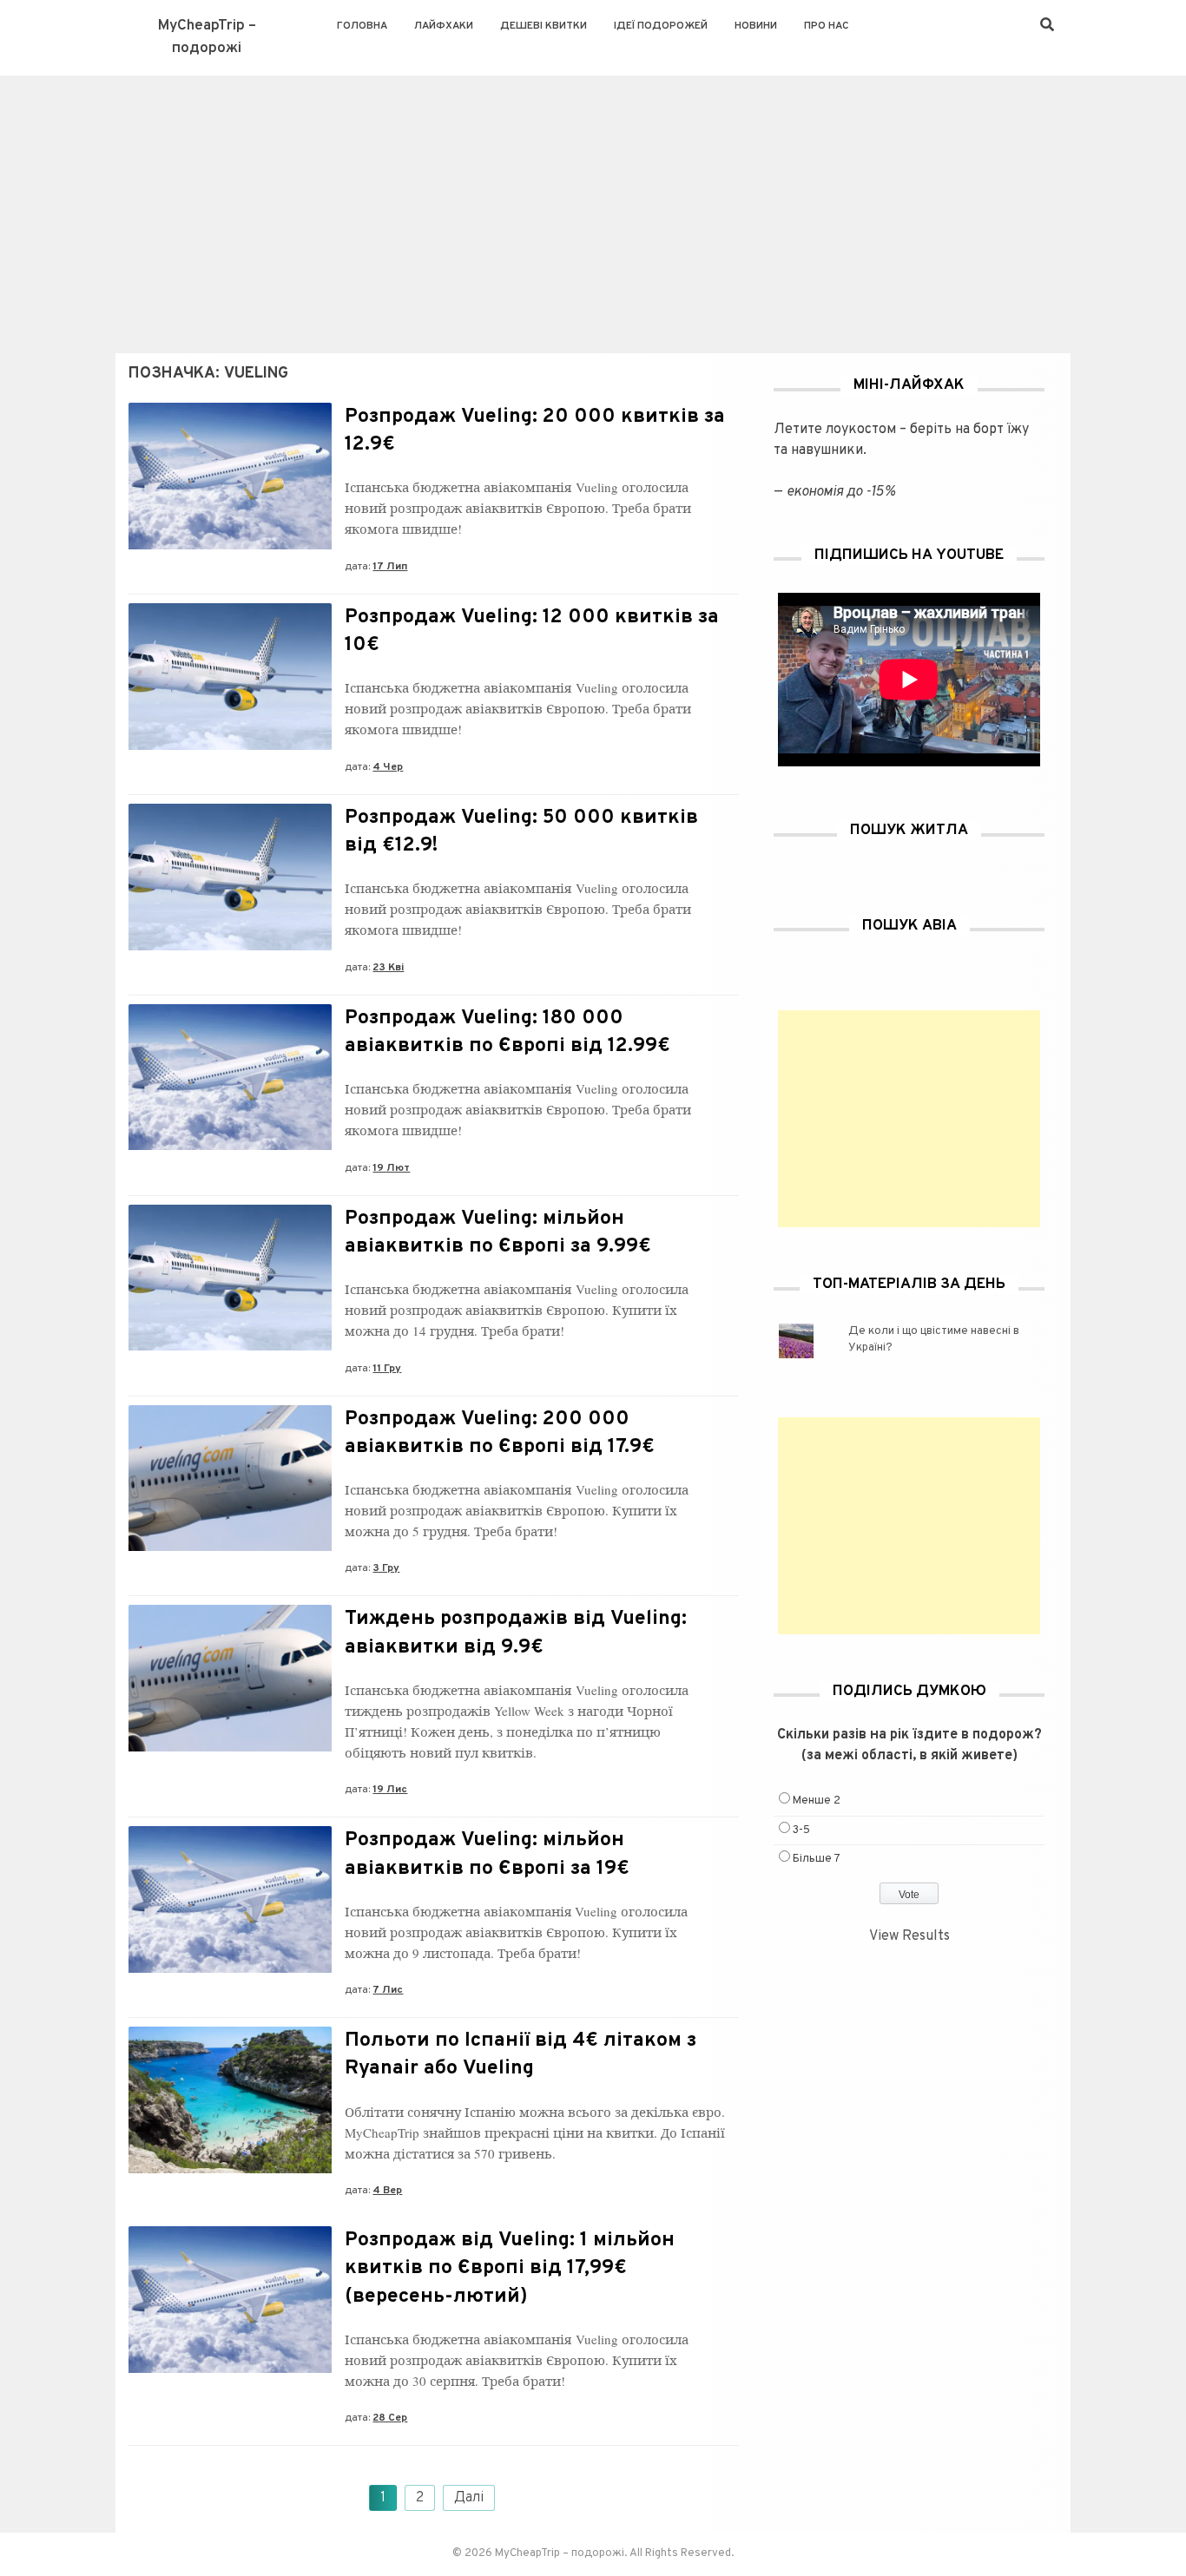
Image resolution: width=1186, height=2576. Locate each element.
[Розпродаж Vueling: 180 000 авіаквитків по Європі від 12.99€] (230, 1147)
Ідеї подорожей (661, 26)
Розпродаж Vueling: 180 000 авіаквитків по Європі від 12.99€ (507, 1032)
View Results (909, 1936)
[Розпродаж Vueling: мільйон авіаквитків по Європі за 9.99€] (230, 1347)
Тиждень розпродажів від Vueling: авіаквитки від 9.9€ (516, 1633)
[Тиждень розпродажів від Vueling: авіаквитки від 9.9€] (230, 1748)
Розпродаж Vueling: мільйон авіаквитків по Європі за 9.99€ (498, 1233)
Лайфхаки (444, 26)
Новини (756, 26)
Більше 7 (817, 1859)
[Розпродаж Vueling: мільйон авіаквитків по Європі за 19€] (230, 1969)
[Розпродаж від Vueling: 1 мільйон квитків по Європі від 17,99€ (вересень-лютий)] (230, 2369)
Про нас (827, 26)
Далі (469, 2498)
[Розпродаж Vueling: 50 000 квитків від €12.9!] (230, 947)
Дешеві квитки (544, 26)
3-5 (801, 1830)
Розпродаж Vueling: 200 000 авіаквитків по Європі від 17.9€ (500, 1433)
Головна (362, 26)
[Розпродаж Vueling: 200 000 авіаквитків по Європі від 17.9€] (230, 1548)
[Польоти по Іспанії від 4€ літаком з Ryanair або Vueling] (230, 2170)
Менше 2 (817, 1801)
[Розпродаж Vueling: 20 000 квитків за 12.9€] (230, 546)
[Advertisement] (593, 206)
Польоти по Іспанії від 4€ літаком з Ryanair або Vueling (521, 2055)
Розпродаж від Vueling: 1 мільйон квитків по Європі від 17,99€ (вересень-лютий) (510, 2268)
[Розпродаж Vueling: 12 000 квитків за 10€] (230, 746)
